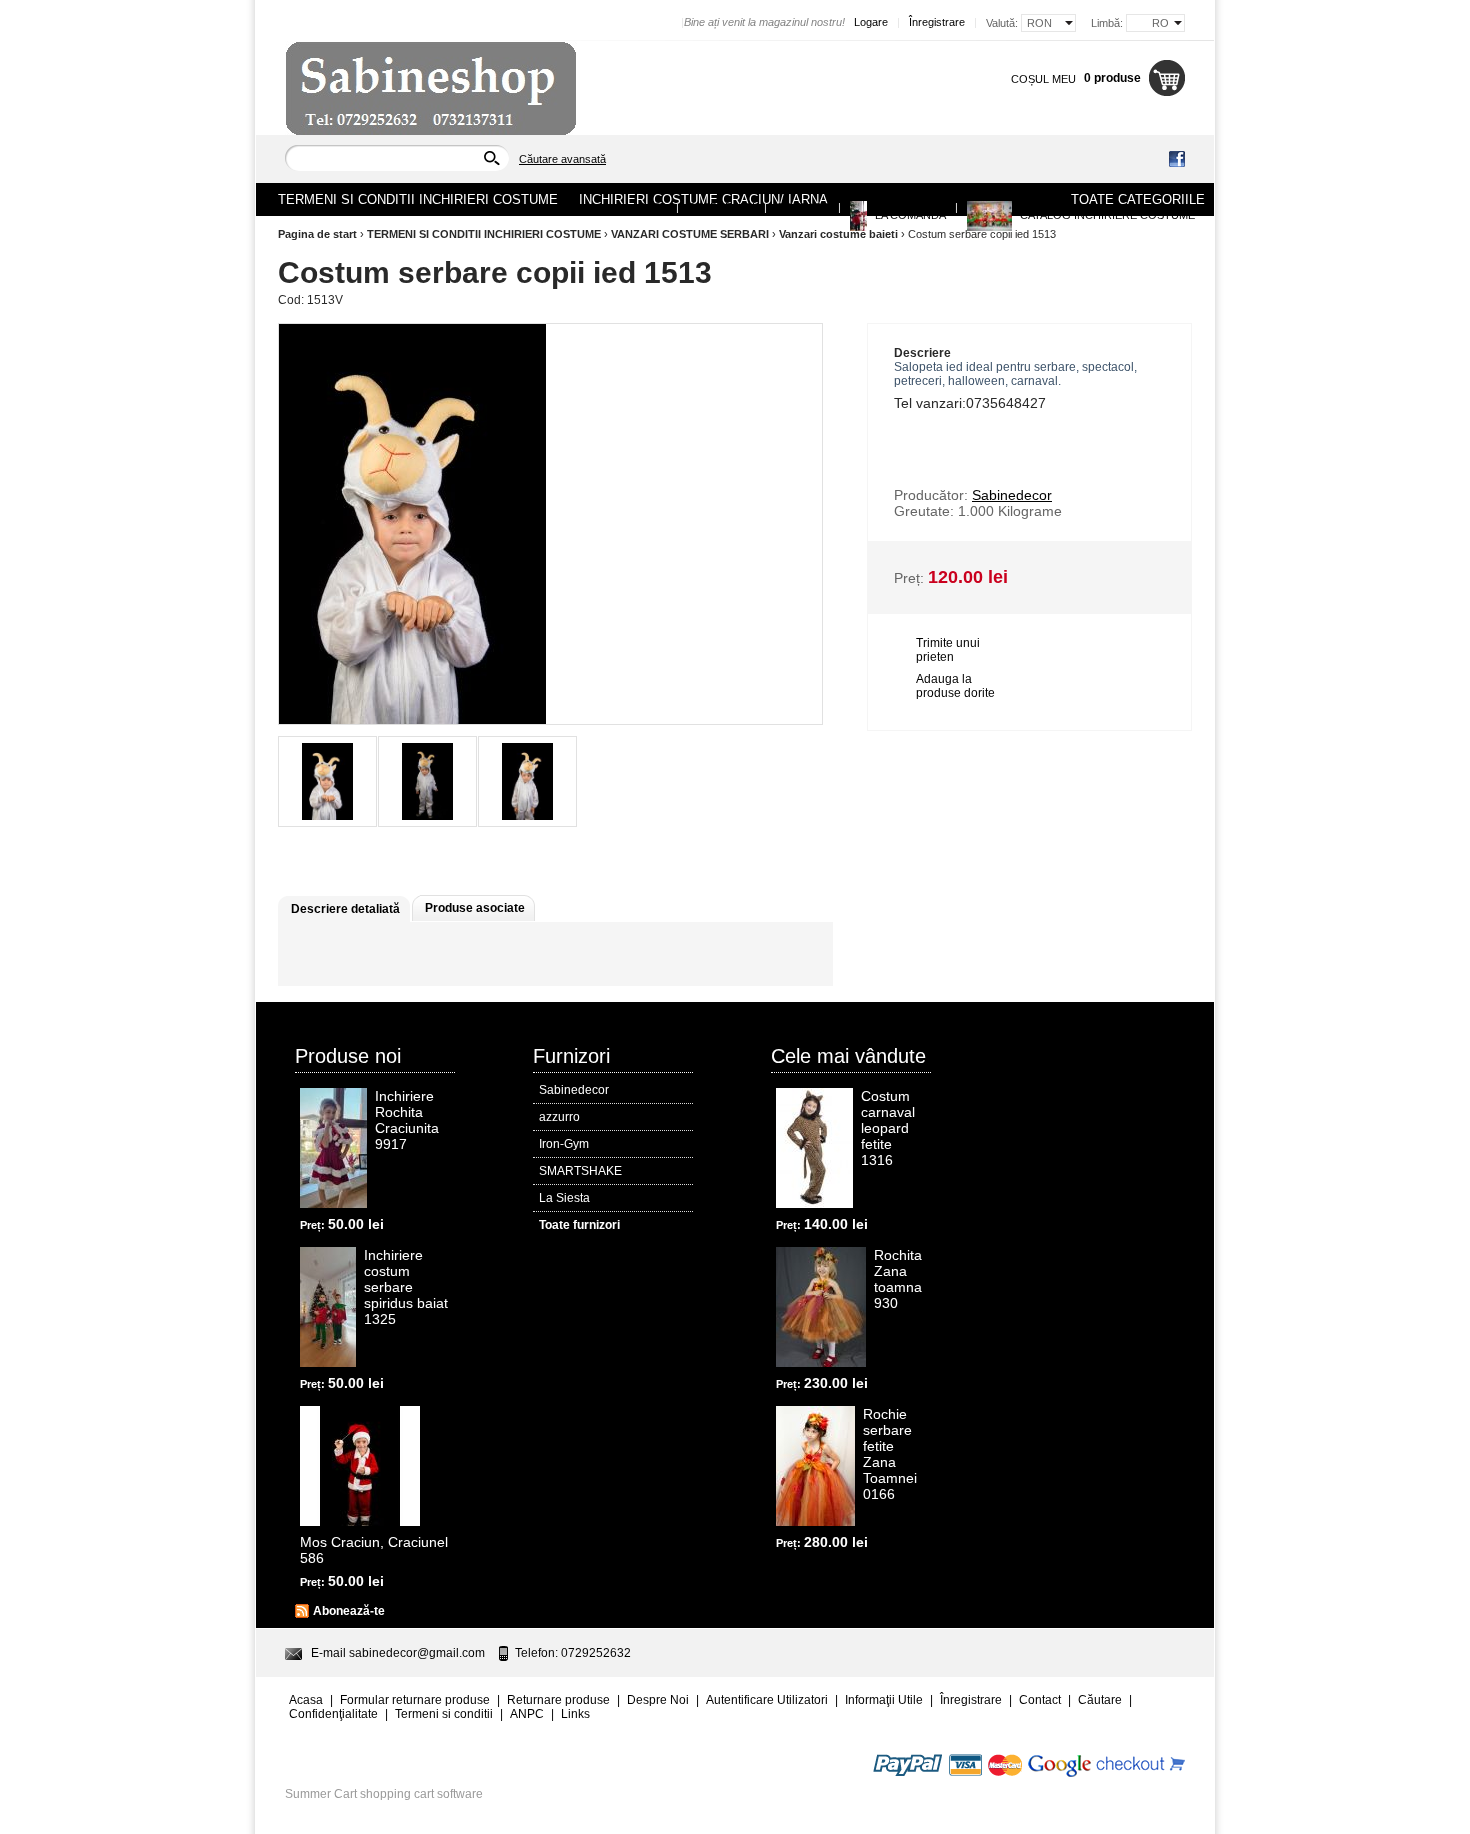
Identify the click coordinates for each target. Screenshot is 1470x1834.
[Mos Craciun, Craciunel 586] (360, 1466)
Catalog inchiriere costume (1106, 215)
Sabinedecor (574, 1090)
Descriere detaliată (345, 909)
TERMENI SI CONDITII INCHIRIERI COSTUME (484, 234)
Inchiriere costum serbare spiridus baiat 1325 (406, 1287)
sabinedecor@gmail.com (417, 1653)
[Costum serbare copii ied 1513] (327, 781)
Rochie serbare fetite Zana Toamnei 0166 (890, 1454)
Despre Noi (721, 207)
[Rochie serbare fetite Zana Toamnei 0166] (815, 1466)
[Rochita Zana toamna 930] (821, 1307)
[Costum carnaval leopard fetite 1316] (814, 1148)
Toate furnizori (579, 1225)
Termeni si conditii (444, 1714)
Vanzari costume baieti (838, 234)
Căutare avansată (562, 159)
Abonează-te (349, 1611)
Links (575, 1714)
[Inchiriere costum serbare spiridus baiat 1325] (328, 1307)
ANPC (527, 1714)
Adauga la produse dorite (955, 686)
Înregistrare (937, 22)
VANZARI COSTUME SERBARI (690, 234)
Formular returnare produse (415, 1700)
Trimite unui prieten (948, 650)
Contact (802, 207)
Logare (871, 22)
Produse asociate (475, 908)
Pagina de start (317, 234)
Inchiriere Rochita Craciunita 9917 (407, 1120)
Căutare (1100, 1700)
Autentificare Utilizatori (767, 1700)
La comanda (909, 215)
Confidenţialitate (333, 1714)
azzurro (559, 1117)
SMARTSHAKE (580, 1171)
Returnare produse (558, 1700)
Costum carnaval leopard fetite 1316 (888, 1128)
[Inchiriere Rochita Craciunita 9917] (333, 1148)
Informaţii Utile (884, 1700)
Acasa (649, 207)
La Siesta (564, 1198)
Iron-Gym (564, 1144)
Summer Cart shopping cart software (384, 1794)
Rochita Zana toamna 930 (898, 1279)
